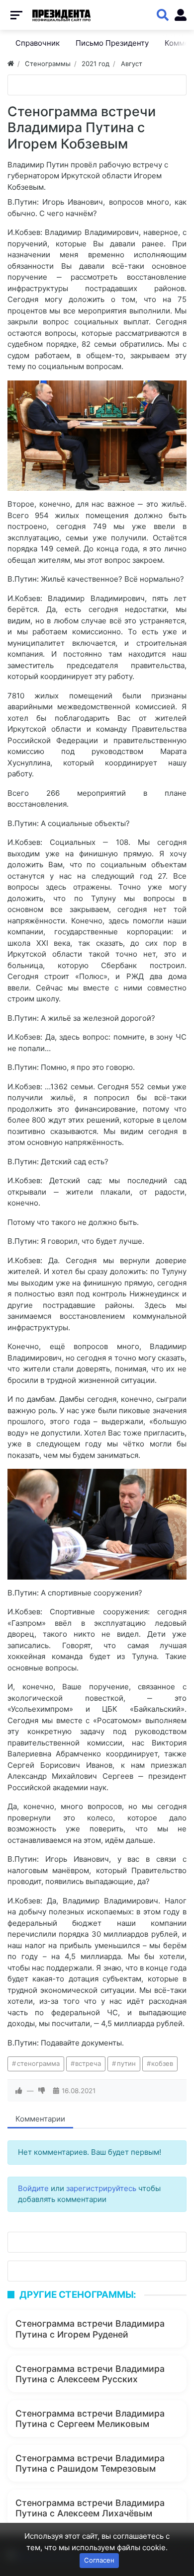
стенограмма (38, 2063)
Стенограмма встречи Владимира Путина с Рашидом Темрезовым (90, 2463)
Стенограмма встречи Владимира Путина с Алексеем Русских (90, 2374)
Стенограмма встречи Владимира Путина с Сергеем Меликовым (90, 2419)
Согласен (99, 2560)
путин (126, 2063)
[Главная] (11, 64)
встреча (88, 2063)
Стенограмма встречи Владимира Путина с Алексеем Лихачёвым (90, 2508)
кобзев (162, 2063)
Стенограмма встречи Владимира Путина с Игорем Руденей (90, 2329)
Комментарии (40, 2119)
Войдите (33, 2188)
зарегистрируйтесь (101, 2188)
